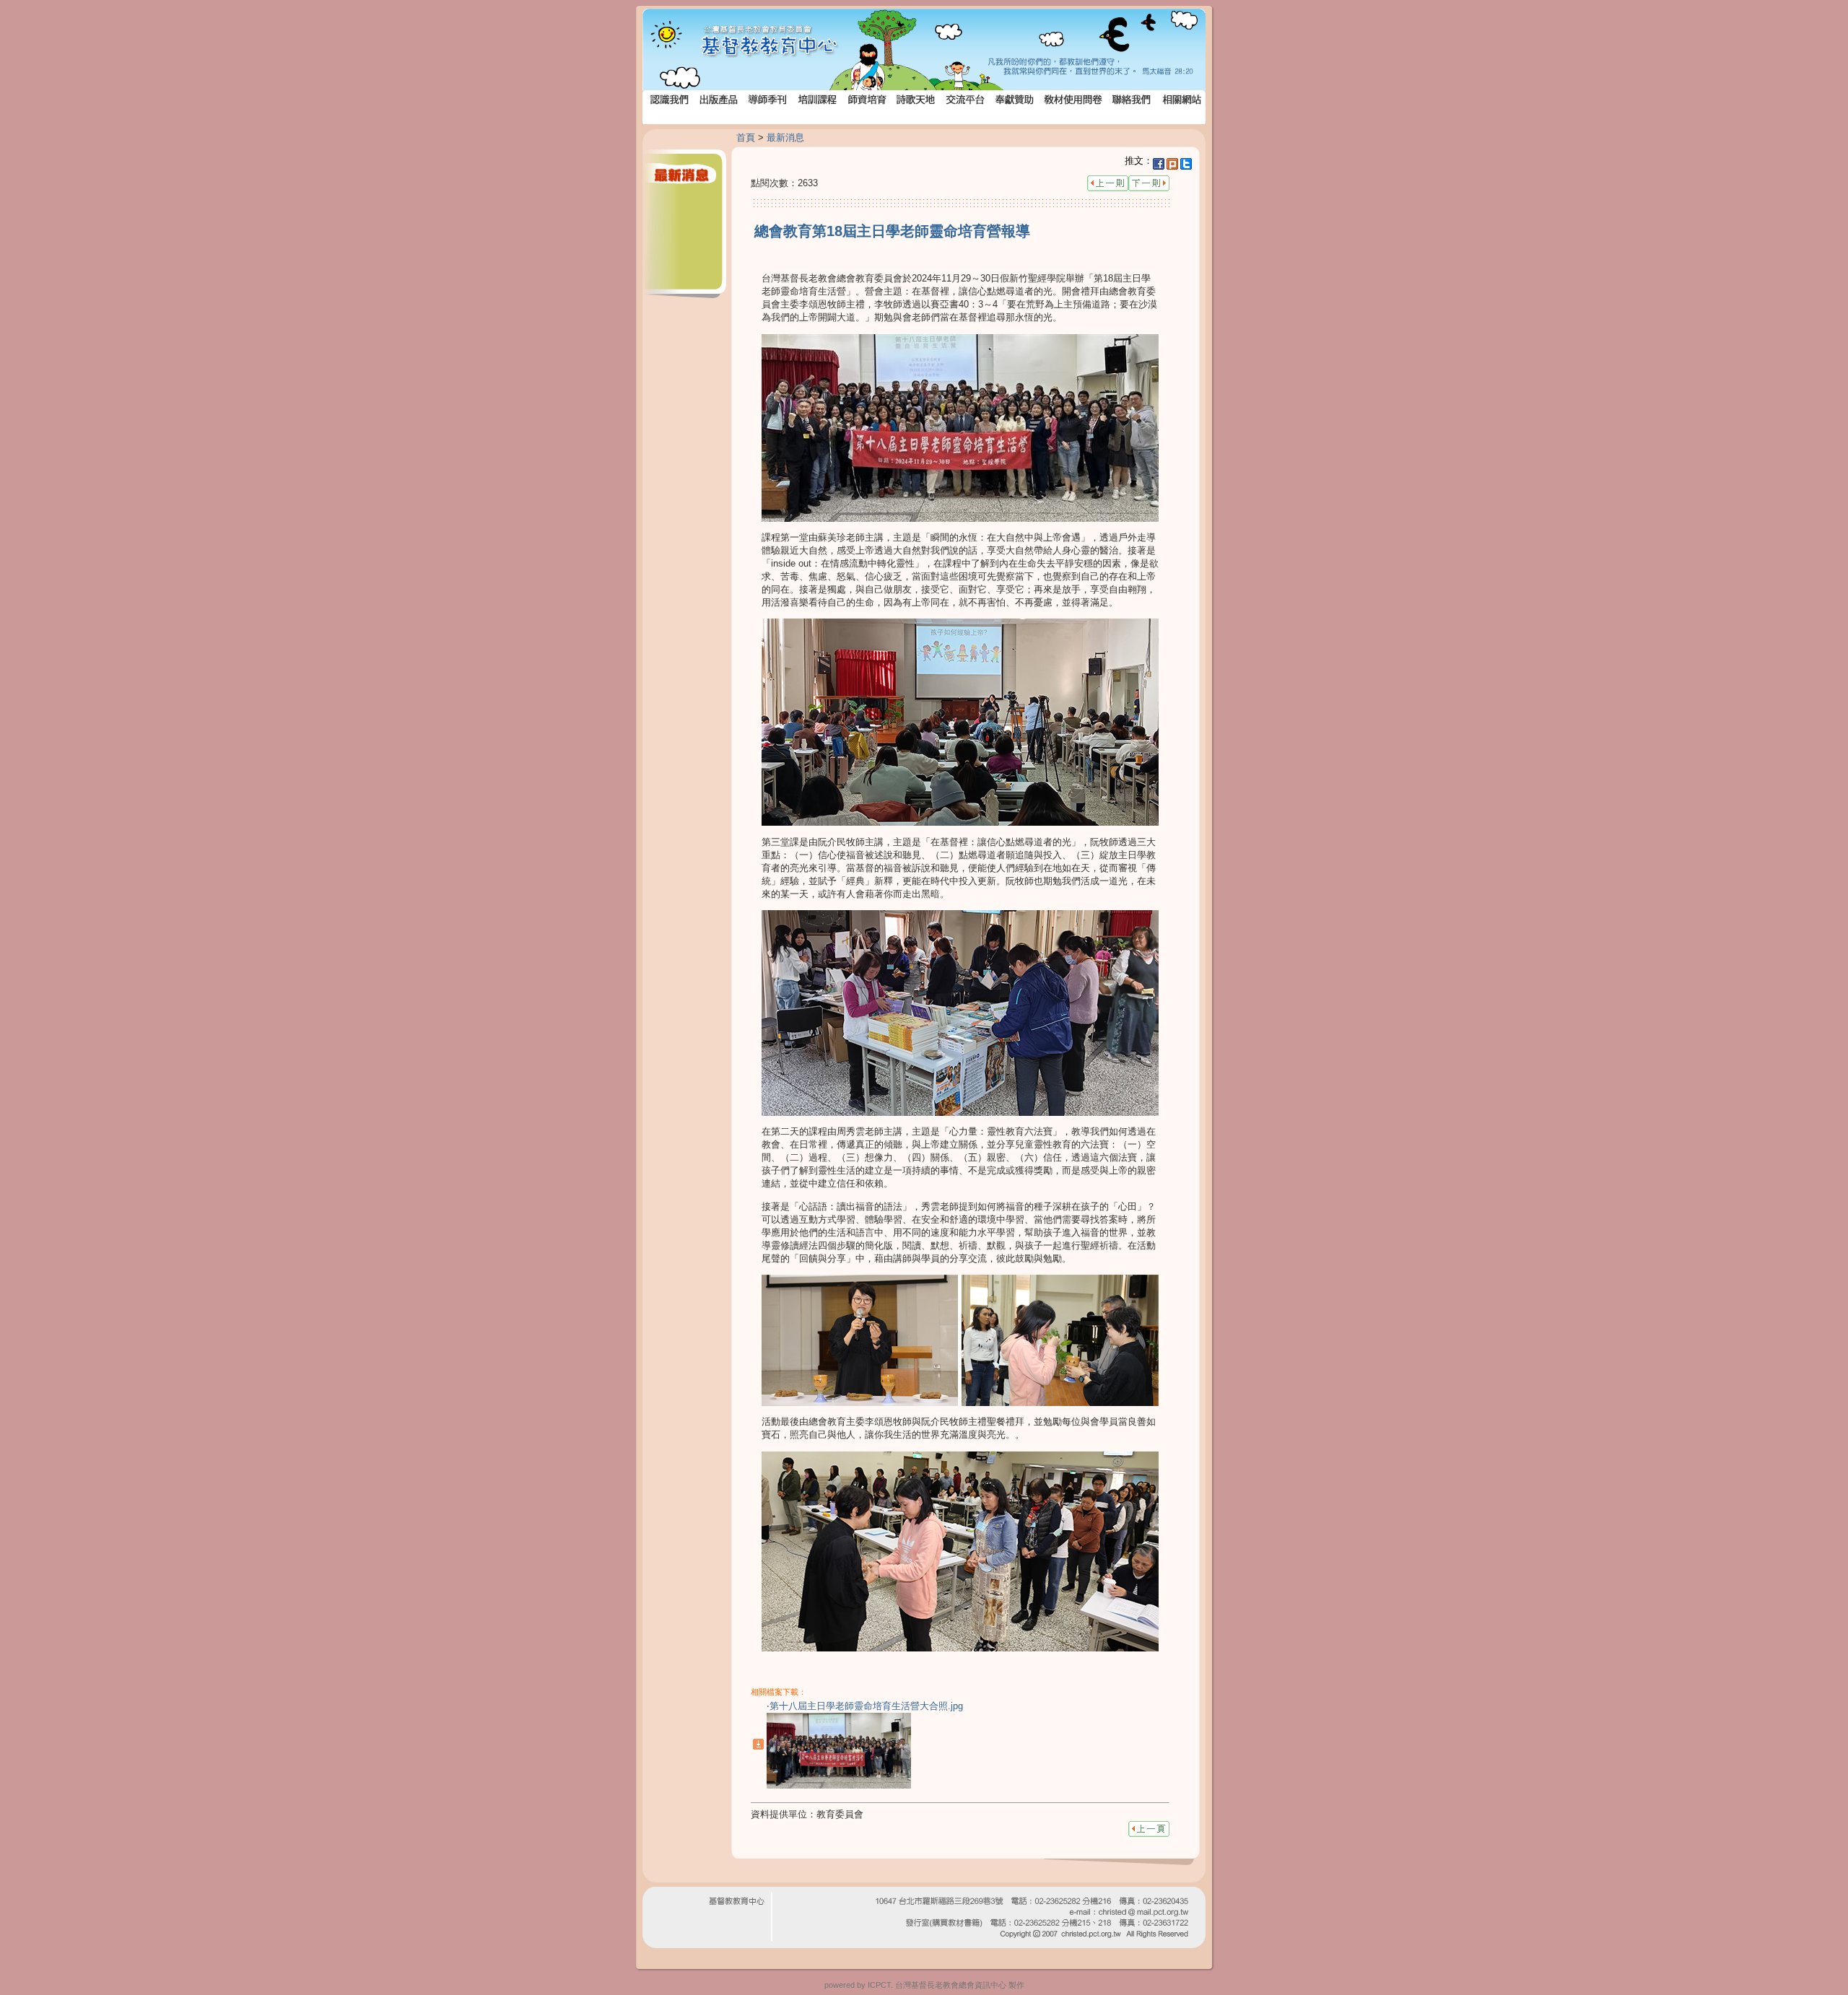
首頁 (746, 137)
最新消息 (785, 137)
